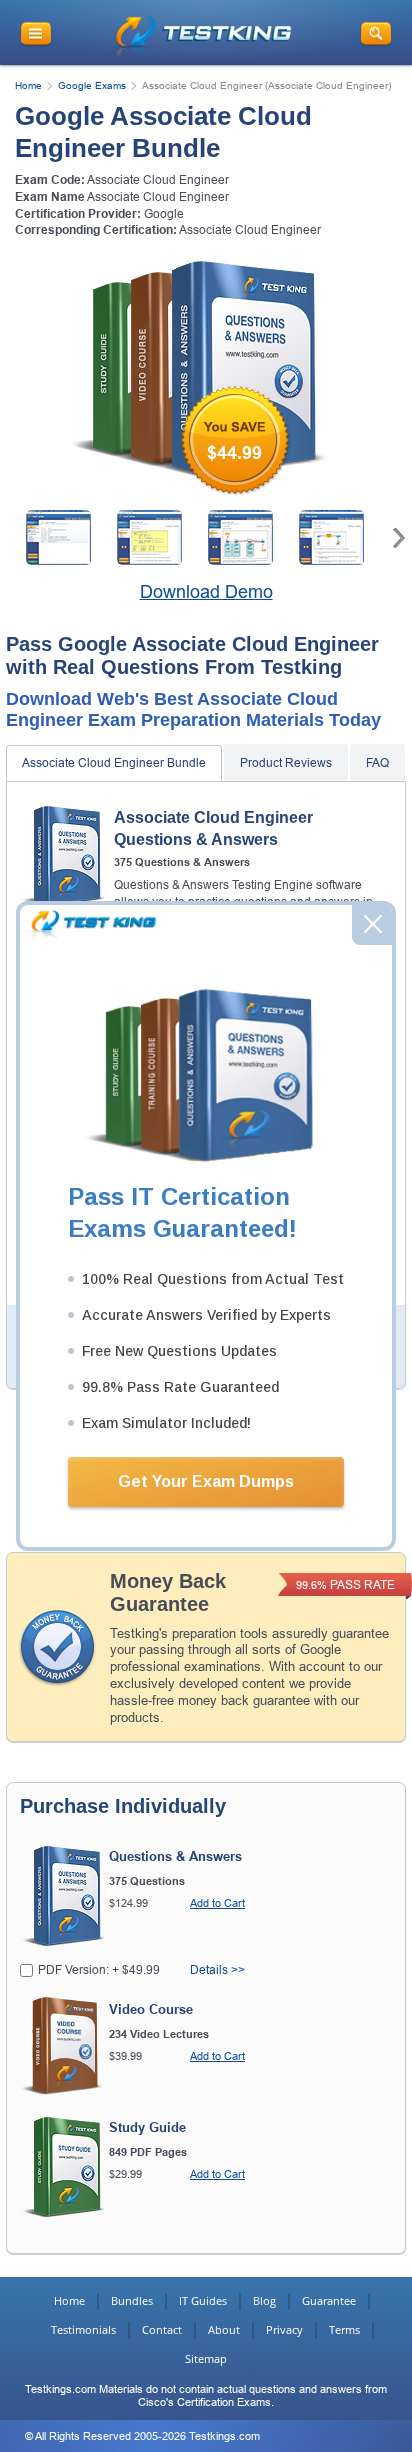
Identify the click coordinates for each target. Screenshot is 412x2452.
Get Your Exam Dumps (206, 1481)
